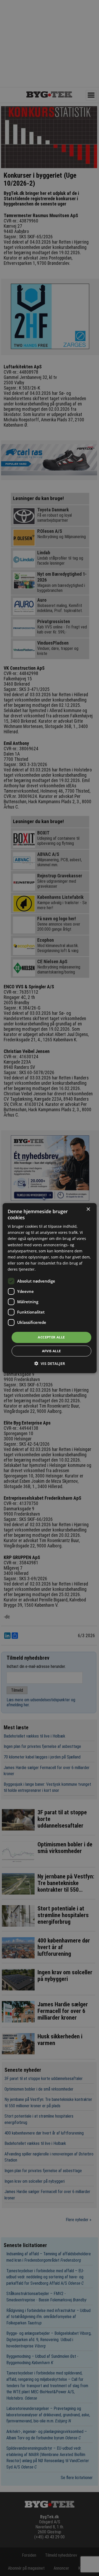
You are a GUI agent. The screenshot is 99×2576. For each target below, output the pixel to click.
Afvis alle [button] (51, 1351)
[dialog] (49, 1288)
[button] (50, 1363)
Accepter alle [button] (51, 1337)
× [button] (88, 1209)
